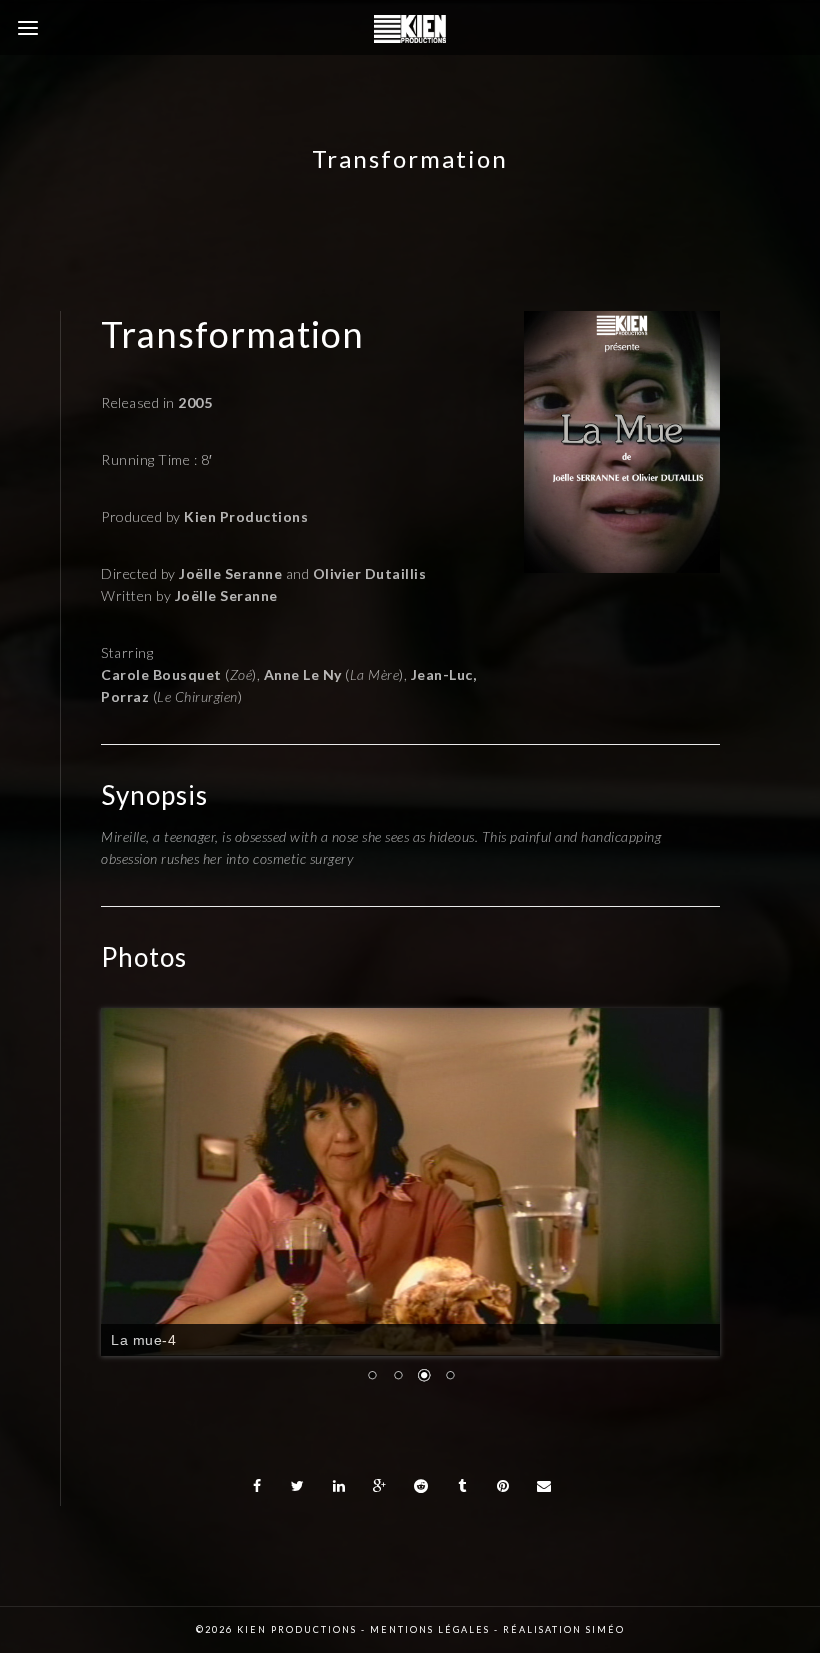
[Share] (257, 1486)
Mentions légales (430, 1629)
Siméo (605, 1629)
